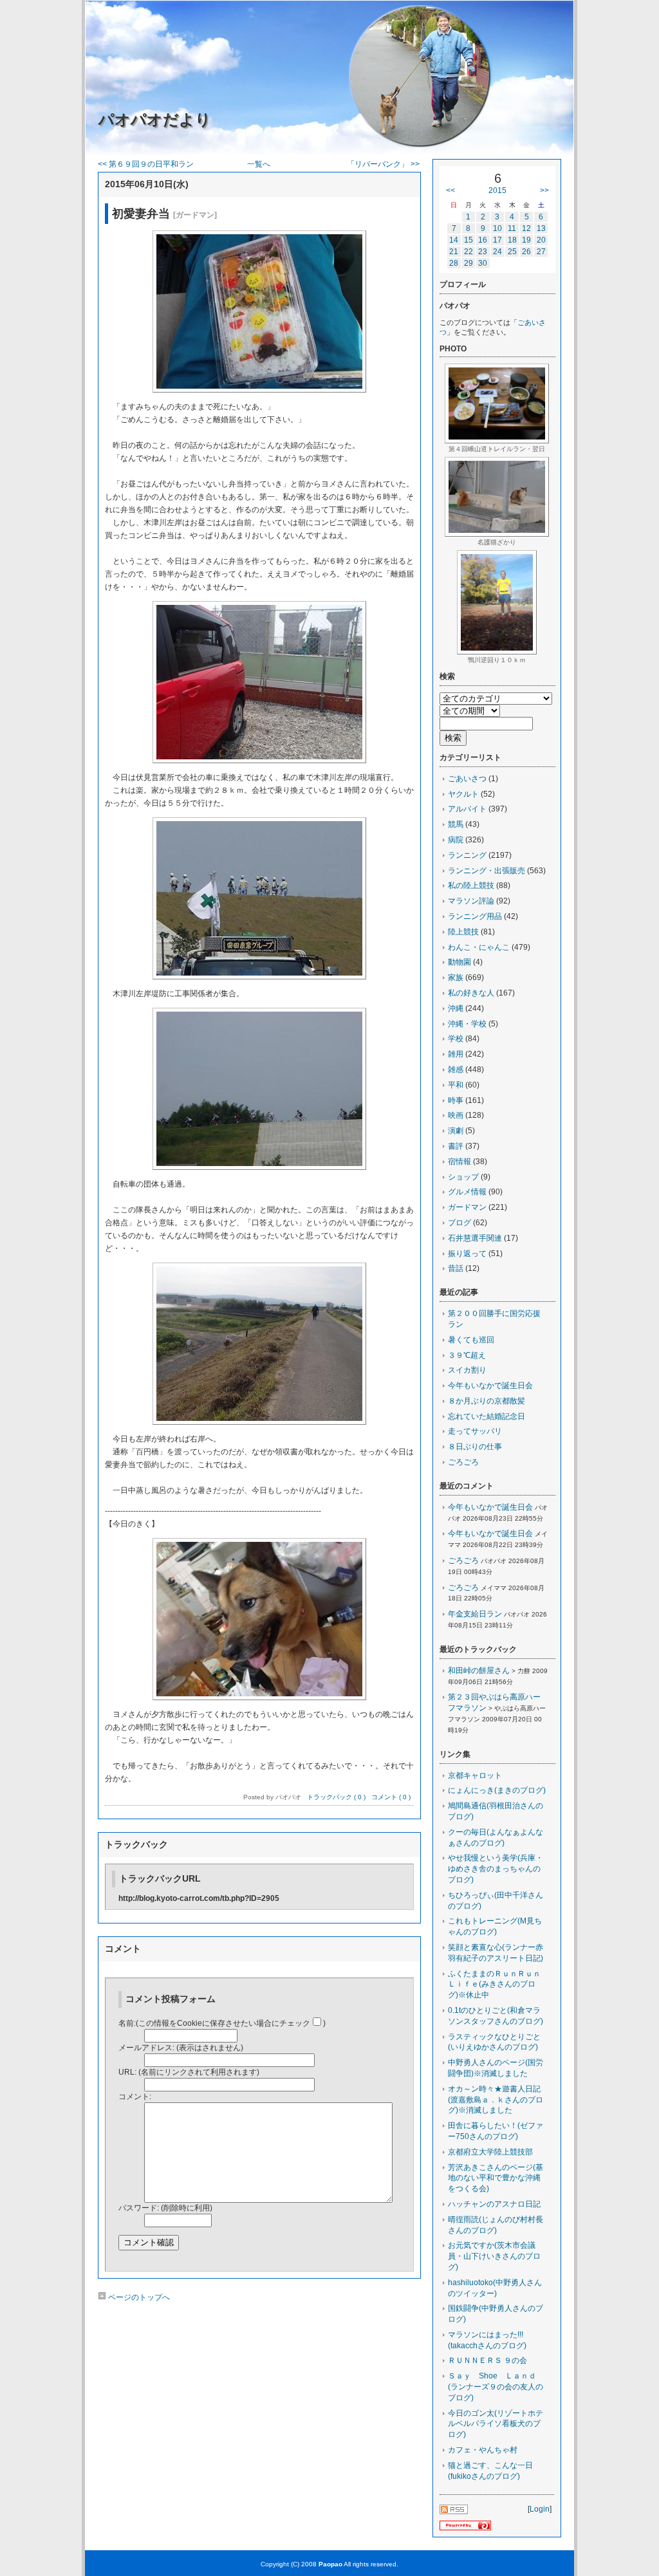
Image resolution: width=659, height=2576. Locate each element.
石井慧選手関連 (475, 1238)
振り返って (467, 1254)
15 (469, 240)
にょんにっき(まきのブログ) (497, 1790)
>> (544, 190)
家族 (456, 978)
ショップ (463, 1177)
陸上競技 (463, 932)
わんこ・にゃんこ (479, 947)
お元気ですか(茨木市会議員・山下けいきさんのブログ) (494, 2256)
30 (483, 263)
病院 (456, 840)
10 (497, 228)
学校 (456, 1039)
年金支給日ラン (475, 1614)
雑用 (456, 1054)
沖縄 (456, 1008)
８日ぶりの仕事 (475, 1447)
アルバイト (467, 809)
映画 (456, 1115)
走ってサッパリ (475, 1431)
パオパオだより (155, 119)
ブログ (459, 1223)
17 (497, 240)
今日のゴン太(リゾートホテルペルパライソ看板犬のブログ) (496, 2424)
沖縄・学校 (467, 1024)
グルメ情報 (467, 1192)
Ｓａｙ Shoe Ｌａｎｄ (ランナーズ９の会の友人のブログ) (496, 2387)
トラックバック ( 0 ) (336, 1797)
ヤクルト (463, 794)
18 (512, 240)
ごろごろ (463, 1462)
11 (512, 228)
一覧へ (259, 164)
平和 (456, 1085)
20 (541, 240)
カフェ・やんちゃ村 (483, 2450)
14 (454, 240)
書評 (456, 1146)
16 (483, 240)
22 (469, 252)
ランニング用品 (475, 916)
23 (483, 252)
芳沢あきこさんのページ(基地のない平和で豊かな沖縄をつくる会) (496, 2178)
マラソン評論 (471, 901)
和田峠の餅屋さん (479, 1671)
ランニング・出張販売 (487, 871)
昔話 (456, 1268)
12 (526, 228)
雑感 (456, 1070)
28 (454, 263)
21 (454, 252)
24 (497, 252)
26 (526, 252)
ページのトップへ (138, 2297)
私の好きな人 (471, 993)
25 (512, 252)
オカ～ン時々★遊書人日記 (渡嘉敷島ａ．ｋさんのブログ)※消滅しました (498, 2100)
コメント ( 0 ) (391, 1797)
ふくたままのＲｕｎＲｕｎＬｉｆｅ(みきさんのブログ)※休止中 (494, 1985)
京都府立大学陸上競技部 (490, 2152)
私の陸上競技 (471, 885)
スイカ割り (467, 1370)
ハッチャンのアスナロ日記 (494, 2204)
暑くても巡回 (471, 1340)
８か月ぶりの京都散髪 (487, 1401)
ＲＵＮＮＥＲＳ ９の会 (487, 2360)
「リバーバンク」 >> (383, 164)
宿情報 (459, 1162)
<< (450, 190)
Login (540, 2509)
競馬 (456, 824)
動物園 (459, 962)
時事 (456, 1100)
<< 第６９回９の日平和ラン (146, 164)
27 (541, 252)
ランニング (467, 855)
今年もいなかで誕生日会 (490, 1385)
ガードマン (467, 1207)
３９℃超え (467, 1355)
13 (541, 228)
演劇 (456, 1131)
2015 (497, 190)
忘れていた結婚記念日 (487, 1416)
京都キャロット (475, 1775)
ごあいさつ (467, 779)
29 (469, 263)
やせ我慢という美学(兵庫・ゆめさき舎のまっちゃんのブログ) (496, 1869)
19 (526, 240)
